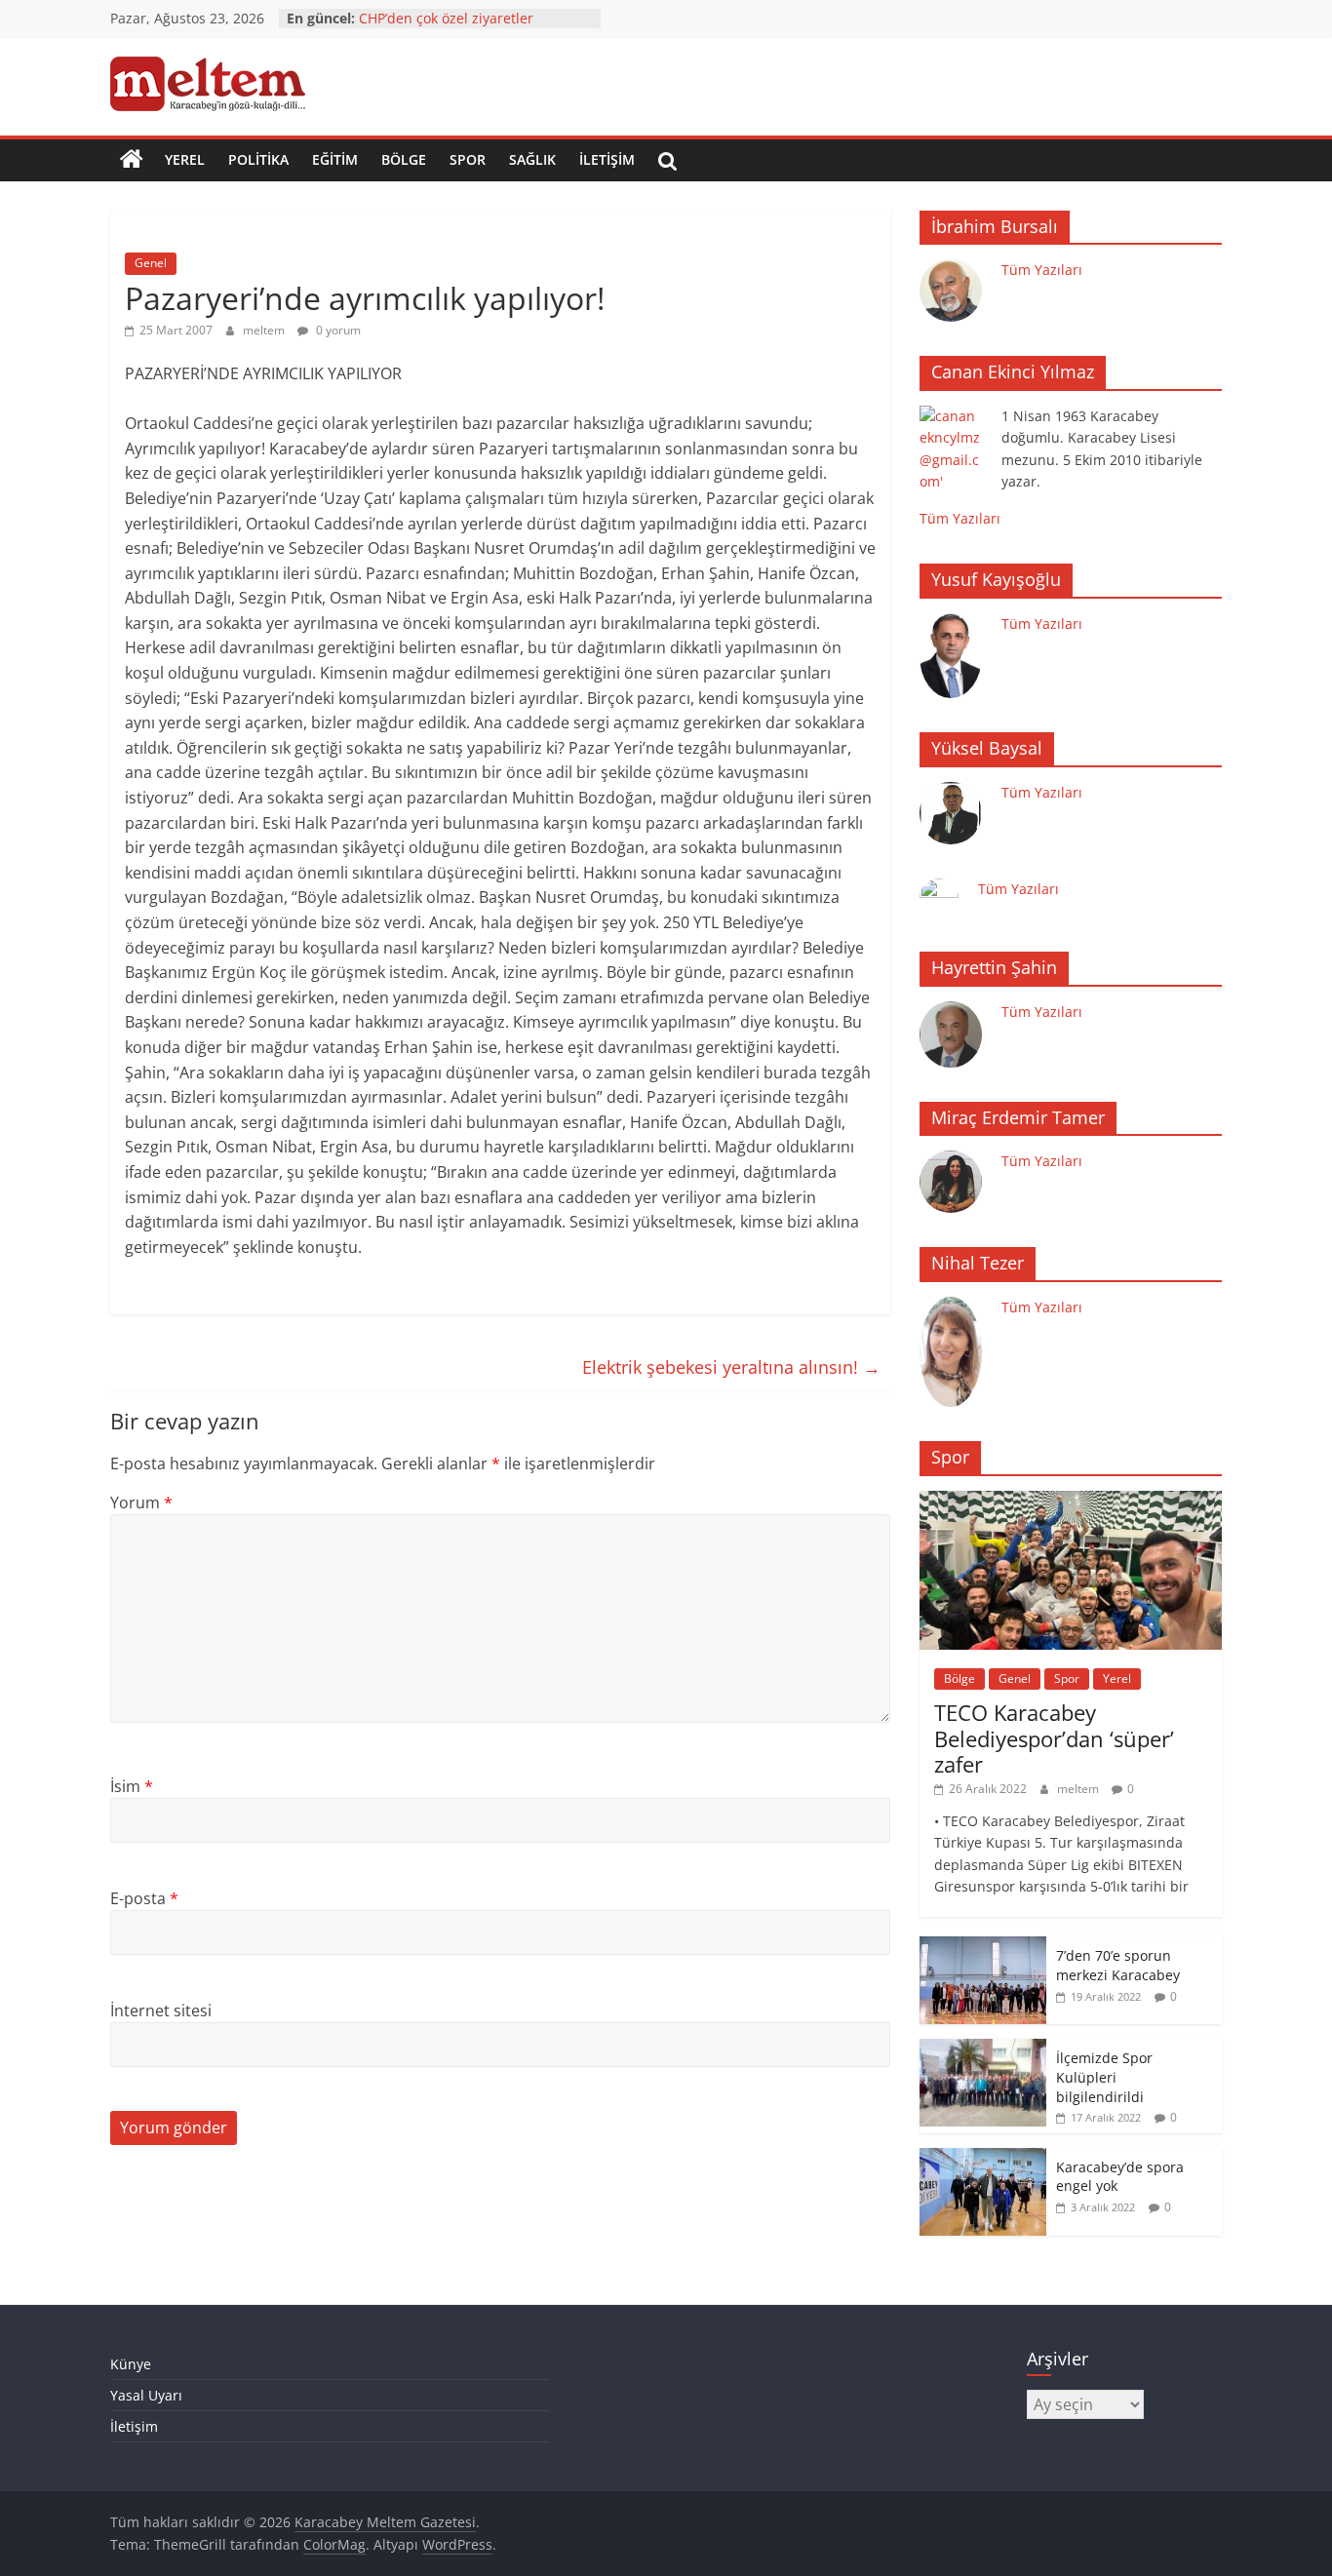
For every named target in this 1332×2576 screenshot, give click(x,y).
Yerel (185, 159)
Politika (258, 159)
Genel (151, 263)
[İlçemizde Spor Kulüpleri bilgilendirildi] (983, 2049)
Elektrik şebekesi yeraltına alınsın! (731, 1367)
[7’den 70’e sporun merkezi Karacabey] (983, 1947)
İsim (132, 1786)
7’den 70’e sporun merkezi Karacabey (1118, 1965)
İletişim (607, 159)
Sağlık (532, 159)
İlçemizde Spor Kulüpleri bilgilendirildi (1104, 2077)
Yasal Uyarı (146, 2395)
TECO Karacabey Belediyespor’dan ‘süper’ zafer (1054, 1738)
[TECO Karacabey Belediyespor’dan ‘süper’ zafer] (1071, 1501)
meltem (265, 330)
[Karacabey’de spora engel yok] (983, 2158)
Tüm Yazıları (1042, 270)
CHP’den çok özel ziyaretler (446, 18)
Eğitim (335, 159)
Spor (468, 159)
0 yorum (337, 330)
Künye (131, 2364)
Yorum (141, 1503)
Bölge (404, 159)
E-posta (144, 1898)
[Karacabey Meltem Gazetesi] (132, 160)
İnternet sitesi (161, 2010)
